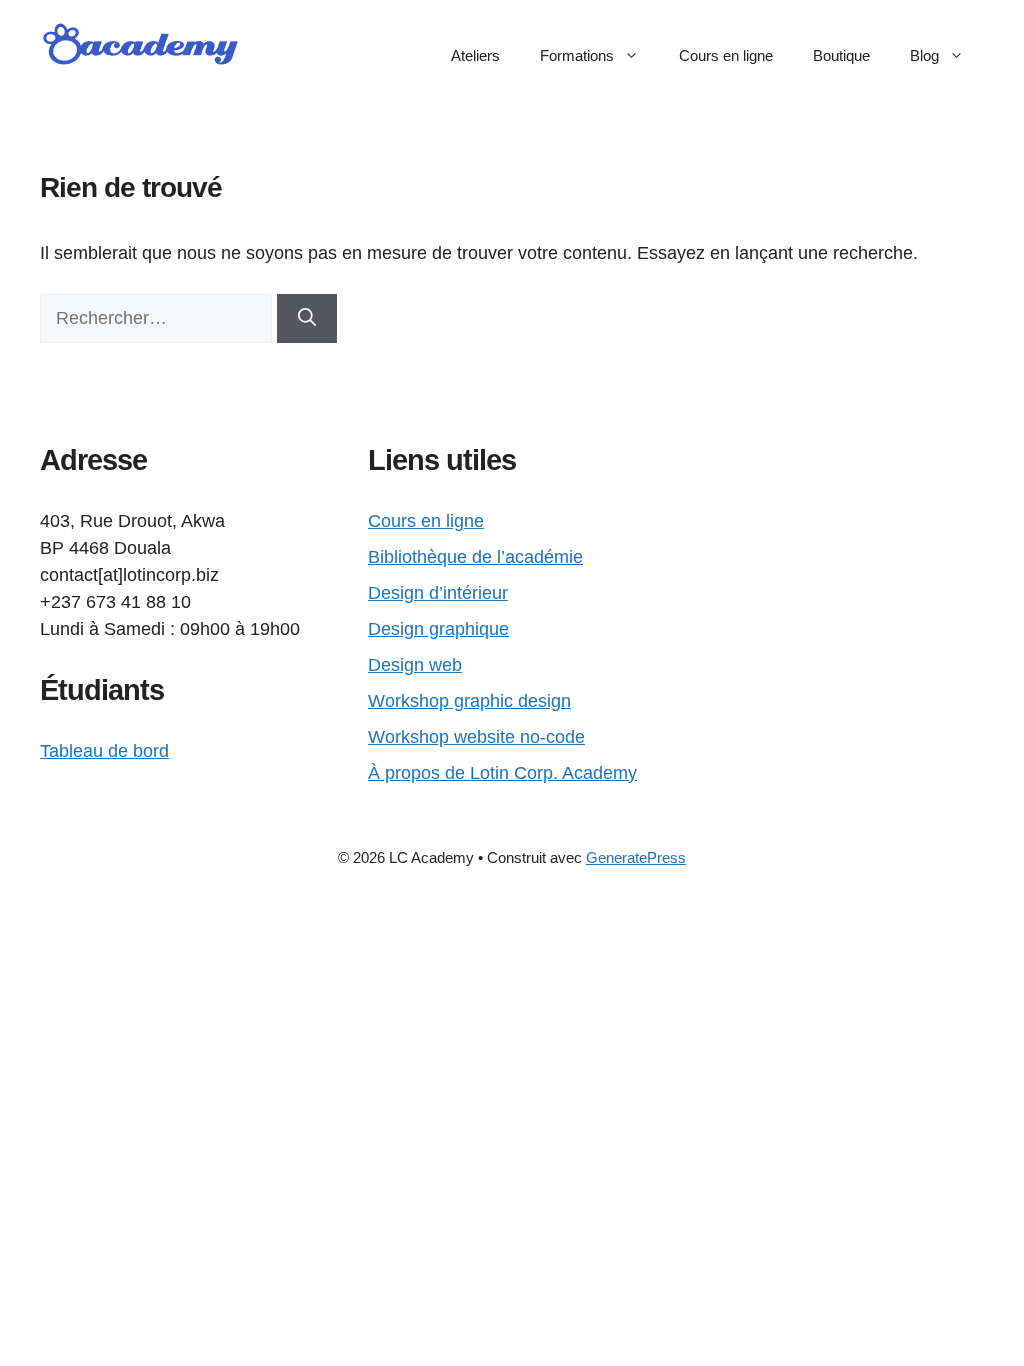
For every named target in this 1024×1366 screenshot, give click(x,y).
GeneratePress (636, 857)
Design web (415, 665)
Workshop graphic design (469, 701)
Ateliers (475, 55)
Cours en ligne (726, 55)
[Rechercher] (307, 318)
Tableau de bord (104, 751)
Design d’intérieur (438, 593)
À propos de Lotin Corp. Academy (502, 773)
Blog (924, 55)
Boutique (841, 55)
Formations (577, 55)
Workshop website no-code (476, 737)
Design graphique (438, 629)
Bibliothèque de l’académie (475, 557)
